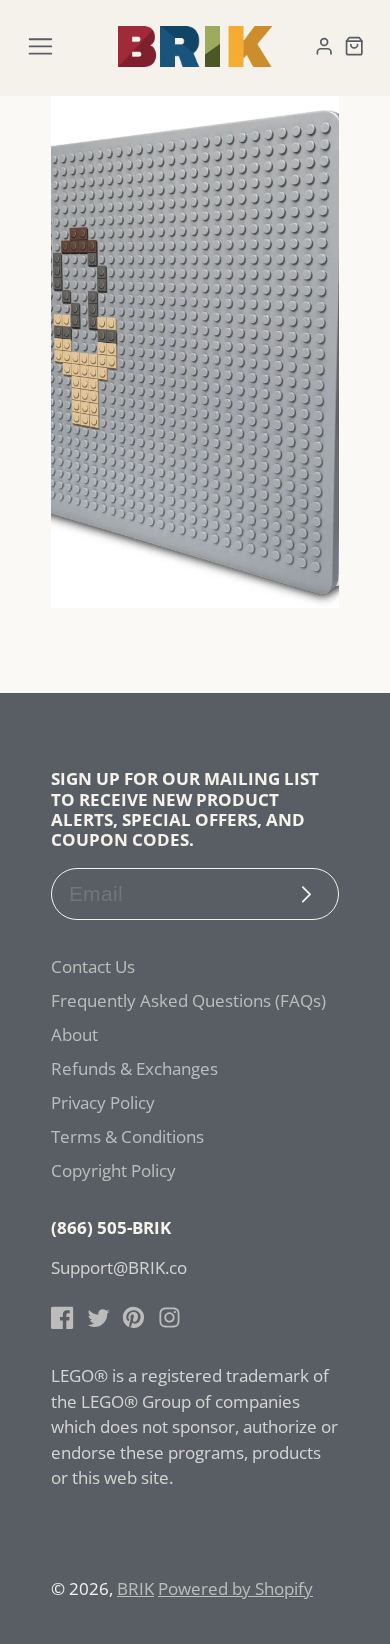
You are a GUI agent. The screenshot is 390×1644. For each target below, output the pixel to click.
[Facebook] (62, 1317)
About (74, 1034)
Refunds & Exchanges (134, 1068)
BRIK (135, 1588)
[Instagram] (169, 1317)
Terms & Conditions (127, 1136)
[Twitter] (98, 1317)
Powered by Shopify (235, 1588)
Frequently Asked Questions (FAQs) (188, 1000)
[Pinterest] (133, 1317)
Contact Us (93, 966)
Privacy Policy (103, 1102)
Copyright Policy (113, 1170)
